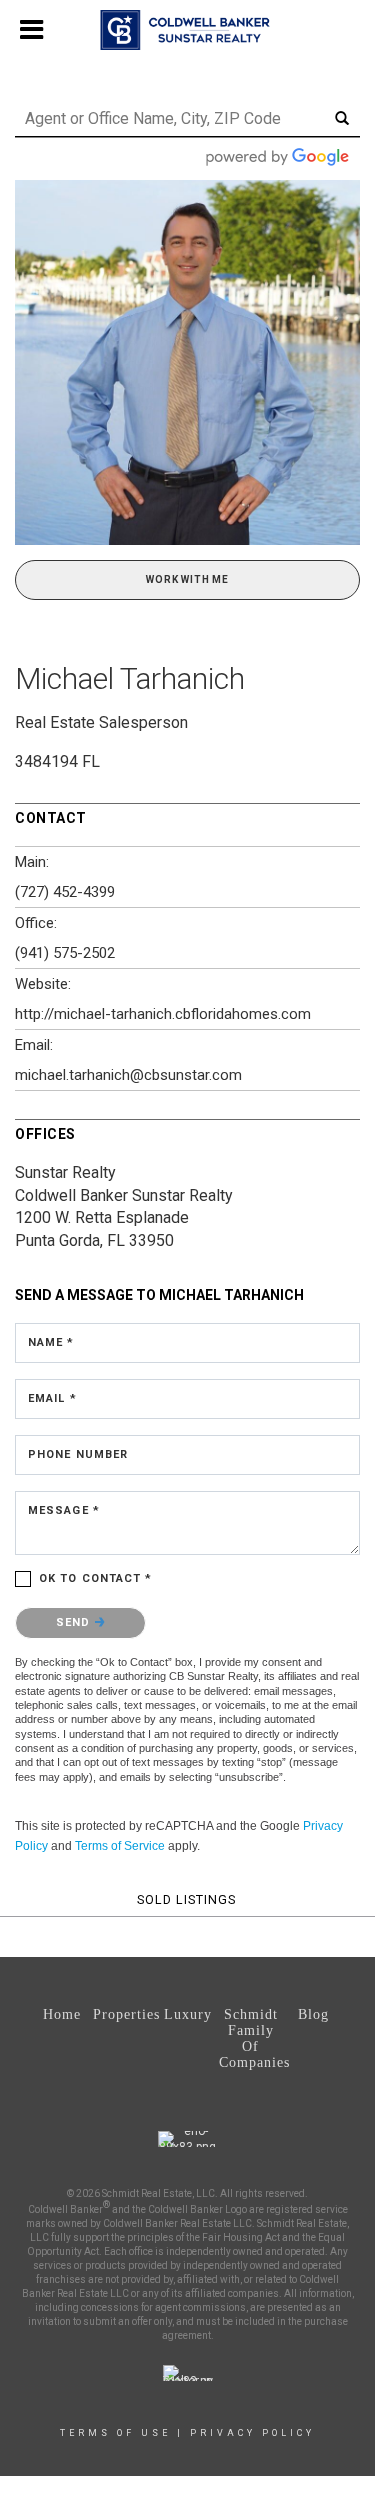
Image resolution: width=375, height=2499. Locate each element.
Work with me (187, 579)
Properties (124, 2014)
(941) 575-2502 (65, 953)
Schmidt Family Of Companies (250, 2038)
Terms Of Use (115, 2433)
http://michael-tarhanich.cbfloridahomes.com (163, 1014)
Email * (52, 1398)
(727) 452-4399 (65, 892)
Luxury (188, 2014)
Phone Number (78, 1454)
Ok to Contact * (96, 1578)
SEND (75, 1622)
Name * (51, 1342)
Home (62, 2014)
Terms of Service (120, 1846)
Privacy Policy (252, 2433)
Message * (64, 1510)
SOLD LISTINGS (186, 1899)
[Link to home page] (187, 30)
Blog (313, 2014)
